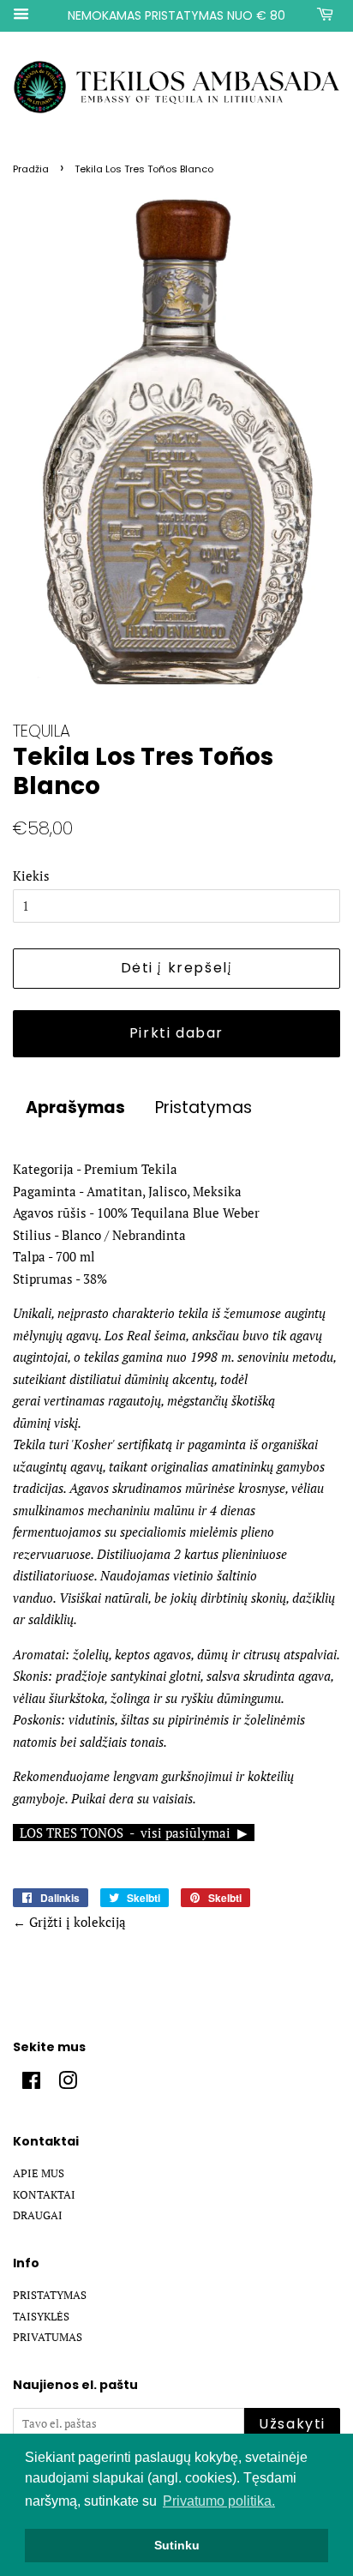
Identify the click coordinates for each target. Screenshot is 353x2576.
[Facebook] (31, 2084)
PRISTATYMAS (50, 2295)
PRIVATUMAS (48, 2337)
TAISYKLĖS (41, 2317)
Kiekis (31, 876)
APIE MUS (39, 2173)
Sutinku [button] (177, 2545)
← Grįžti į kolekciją (69, 1922)
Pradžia (31, 169)
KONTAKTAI (44, 2195)
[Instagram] (68, 2084)
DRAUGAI (38, 2215)
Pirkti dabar (176, 1033)
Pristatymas (203, 1108)
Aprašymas (75, 1108)
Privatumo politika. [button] (219, 2501)
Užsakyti (292, 2424)
